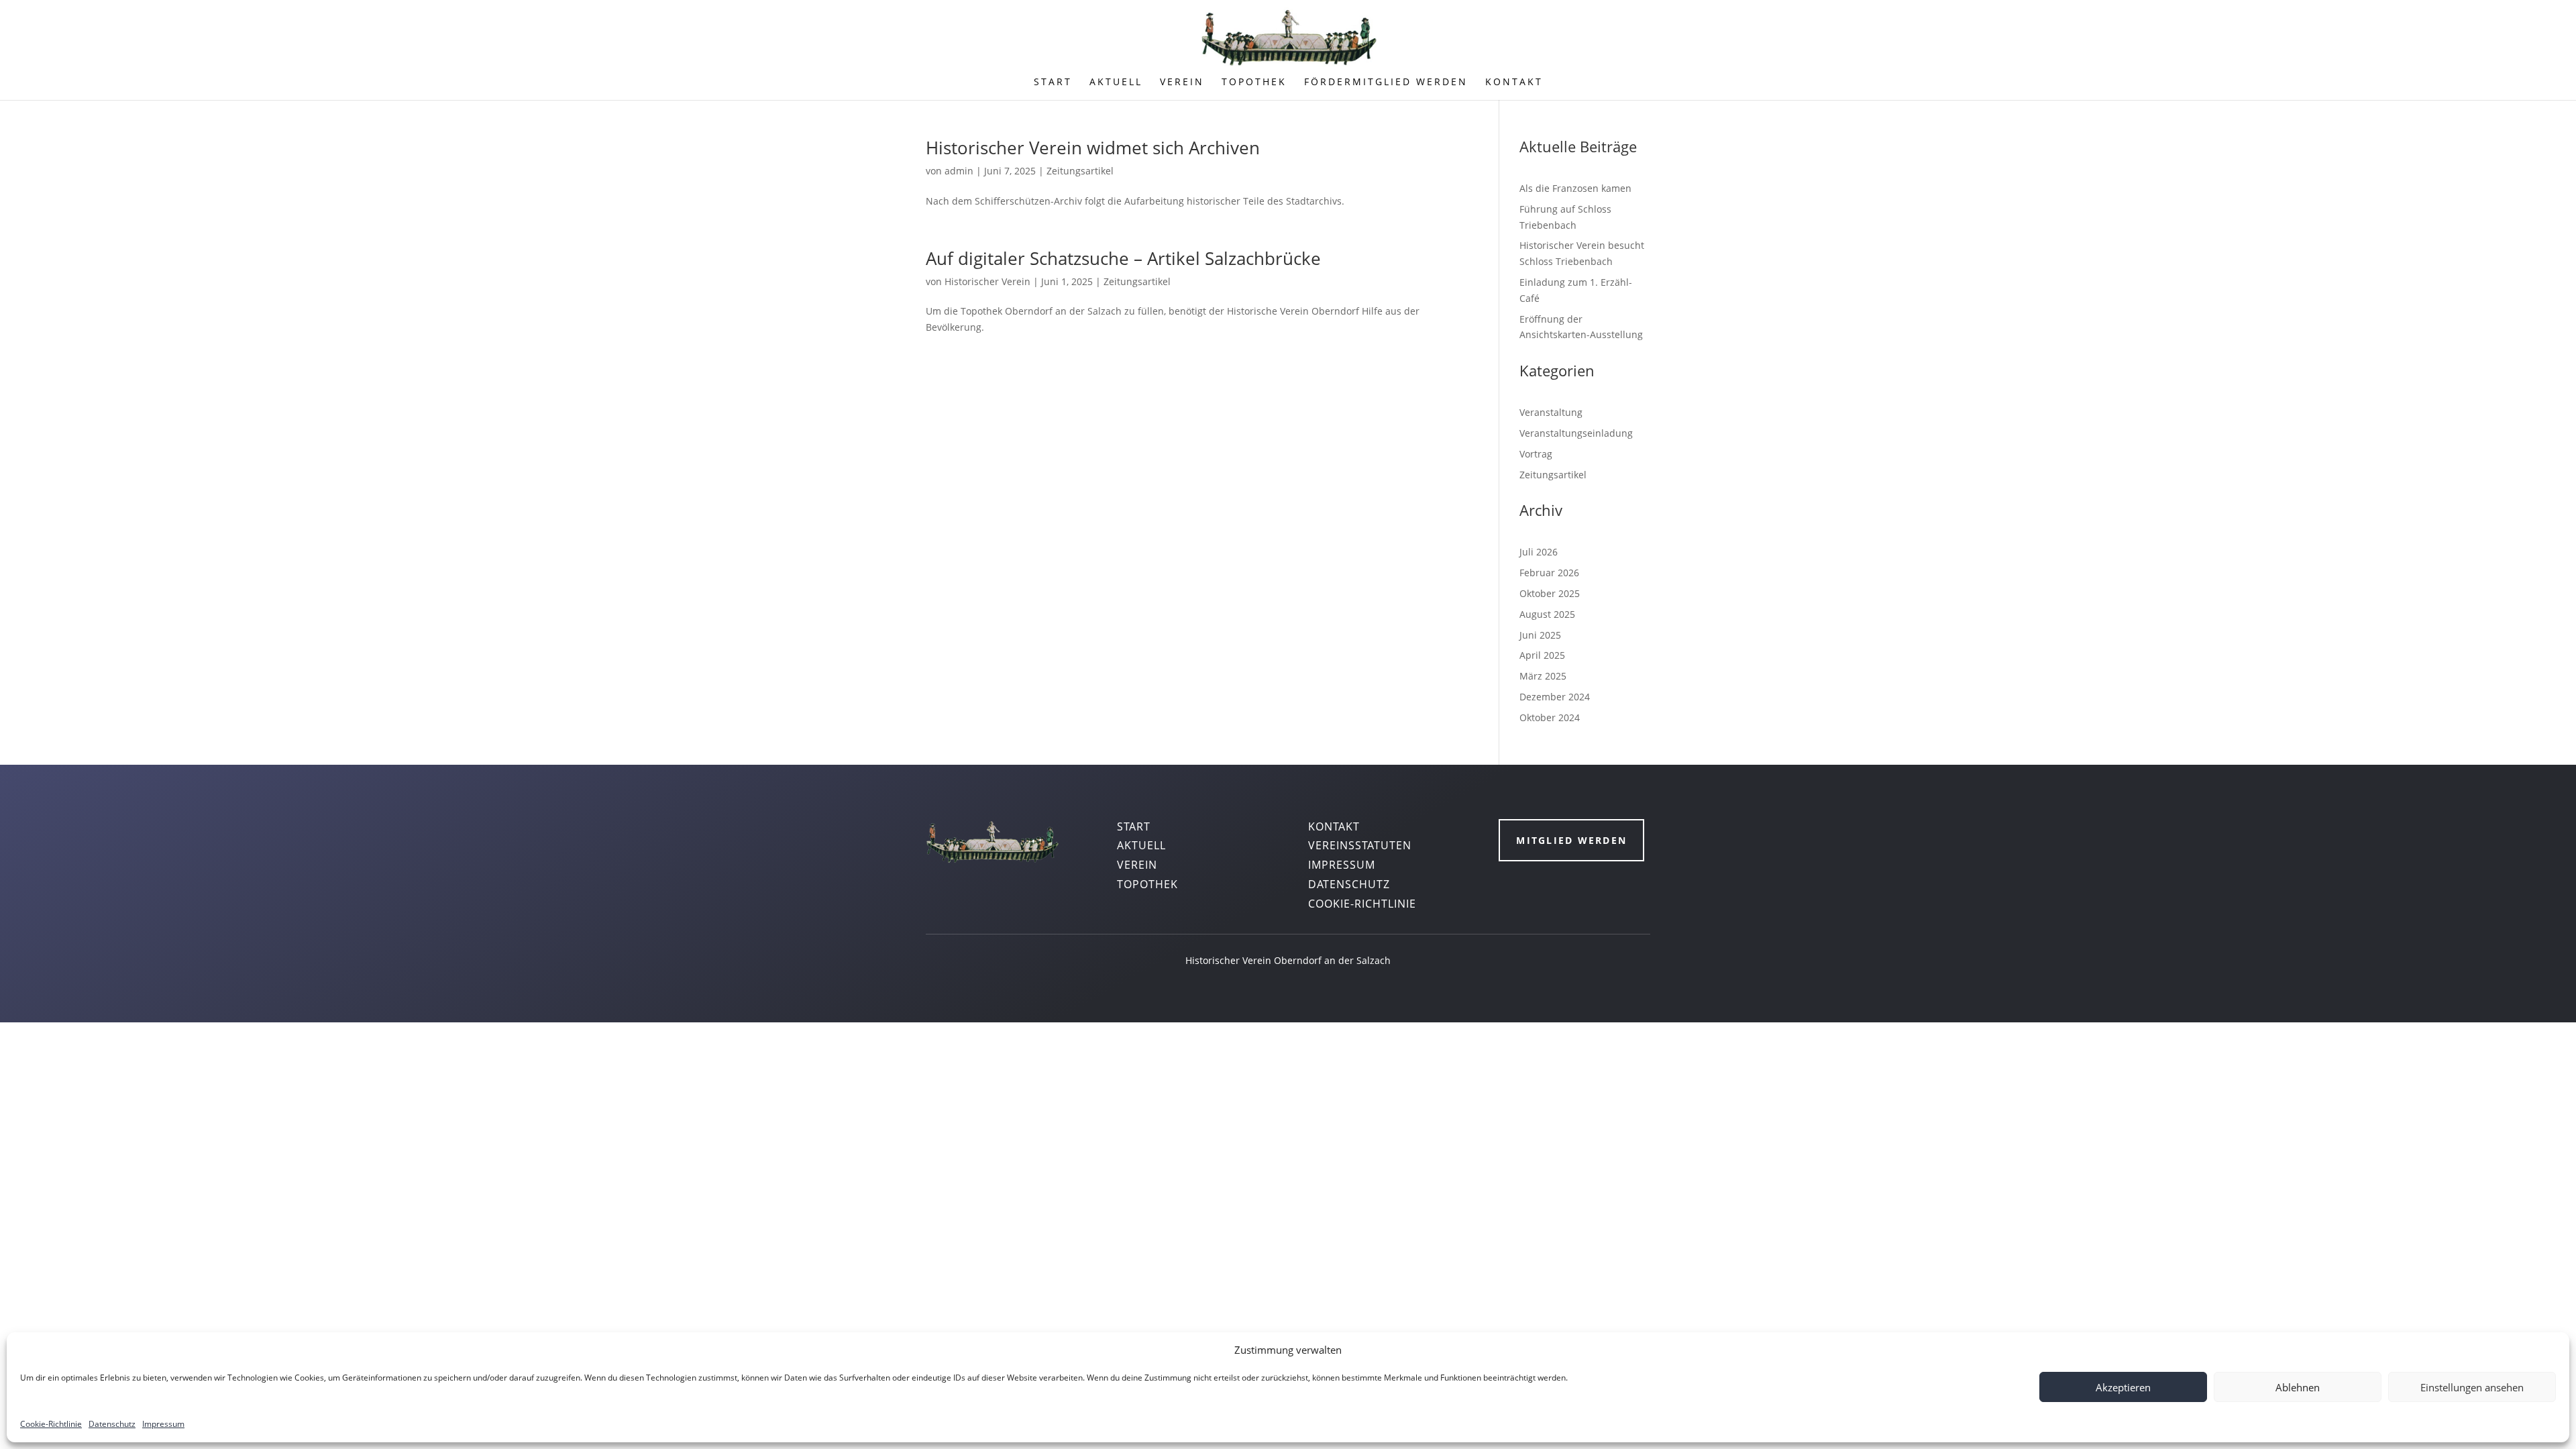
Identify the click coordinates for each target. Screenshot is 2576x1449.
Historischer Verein (987, 281)
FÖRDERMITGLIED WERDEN (1386, 83)
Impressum (163, 1424)
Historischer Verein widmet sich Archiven (1093, 148)
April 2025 (1542, 655)
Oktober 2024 (1550, 717)
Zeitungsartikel (1080, 171)
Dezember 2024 (1555, 697)
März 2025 (1543, 676)
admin (959, 171)
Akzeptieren (2123, 1387)
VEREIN (1182, 83)
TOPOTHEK (1254, 83)
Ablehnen (2298, 1387)
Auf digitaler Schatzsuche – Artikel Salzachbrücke (1123, 258)
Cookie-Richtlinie (51, 1424)
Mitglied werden (1571, 840)
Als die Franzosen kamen (1575, 188)
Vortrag (1536, 454)
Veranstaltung (1551, 412)
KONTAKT (1514, 83)
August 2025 (1547, 614)
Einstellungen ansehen (2472, 1387)
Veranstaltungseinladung (1576, 433)
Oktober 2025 (1550, 593)
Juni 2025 (1540, 635)
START (1053, 83)
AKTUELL (1116, 83)
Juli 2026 (1539, 552)
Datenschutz (112, 1424)
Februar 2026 (1549, 573)
